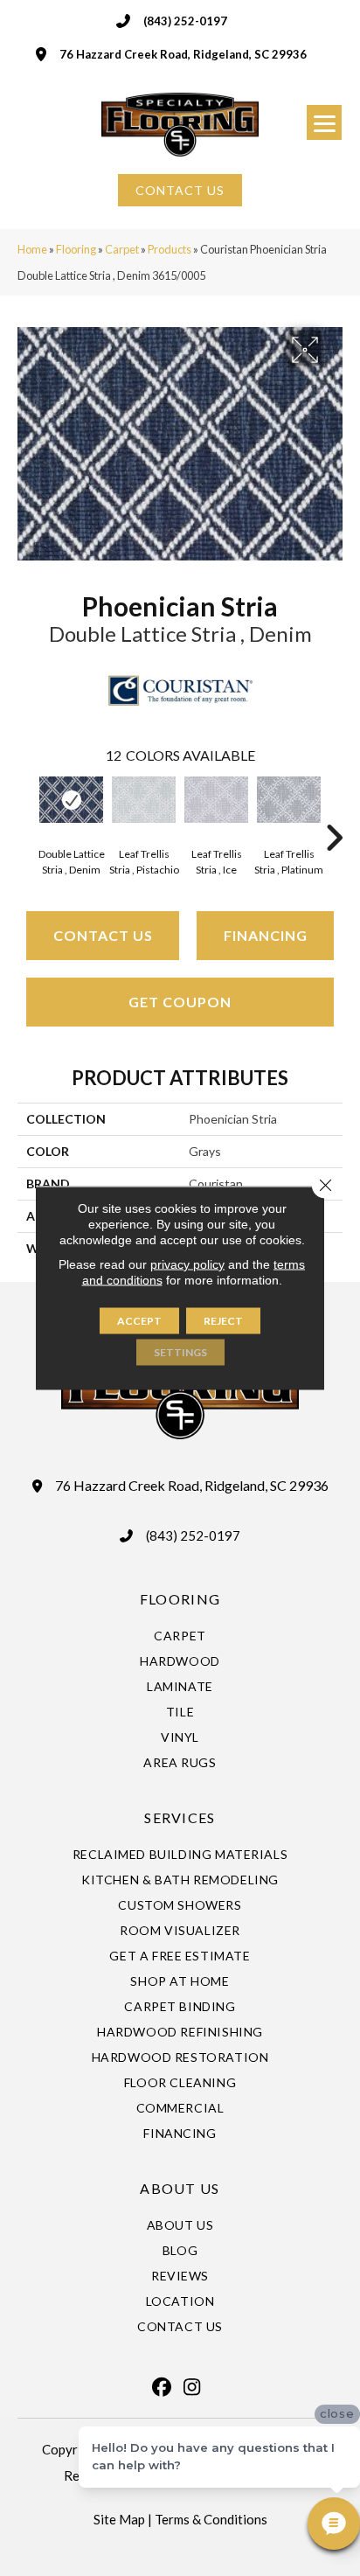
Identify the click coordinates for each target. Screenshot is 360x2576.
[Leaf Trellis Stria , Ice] (216, 800)
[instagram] (192, 2387)
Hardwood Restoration (180, 2057)
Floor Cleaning (180, 2082)
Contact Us (103, 935)
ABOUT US (180, 2188)
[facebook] (162, 2387)
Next (334, 811)
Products (170, 249)
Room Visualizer (180, 1930)
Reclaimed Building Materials (180, 1854)
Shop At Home (180, 1981)
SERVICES (180, 1817)
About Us (180, 2225)
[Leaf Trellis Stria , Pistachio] (144, 800)
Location (180, 2301)
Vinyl (180, 1737)
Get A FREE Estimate (180, 1956)
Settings (180, 1352)
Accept (139, 1321)
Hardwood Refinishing (180, 2032)
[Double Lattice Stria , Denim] (71, 800)
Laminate (180, 1686)
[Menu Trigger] (324, 122)
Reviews (180, 2276)
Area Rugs (180, 1762)
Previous (26, 811)
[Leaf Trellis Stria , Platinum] (289, 800)
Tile (180, 1712)
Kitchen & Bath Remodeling (180, 1880)
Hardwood (180, 1661)
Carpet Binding (180, 2006)
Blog (180, 2250)
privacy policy (187, 1264)
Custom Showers (180, 1905)
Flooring (76, 249)
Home (32, 249)
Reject (223, 1321)
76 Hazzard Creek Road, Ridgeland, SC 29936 (183, 54)
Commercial (180, 2108)
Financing (266, 935)
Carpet (122, 249)
